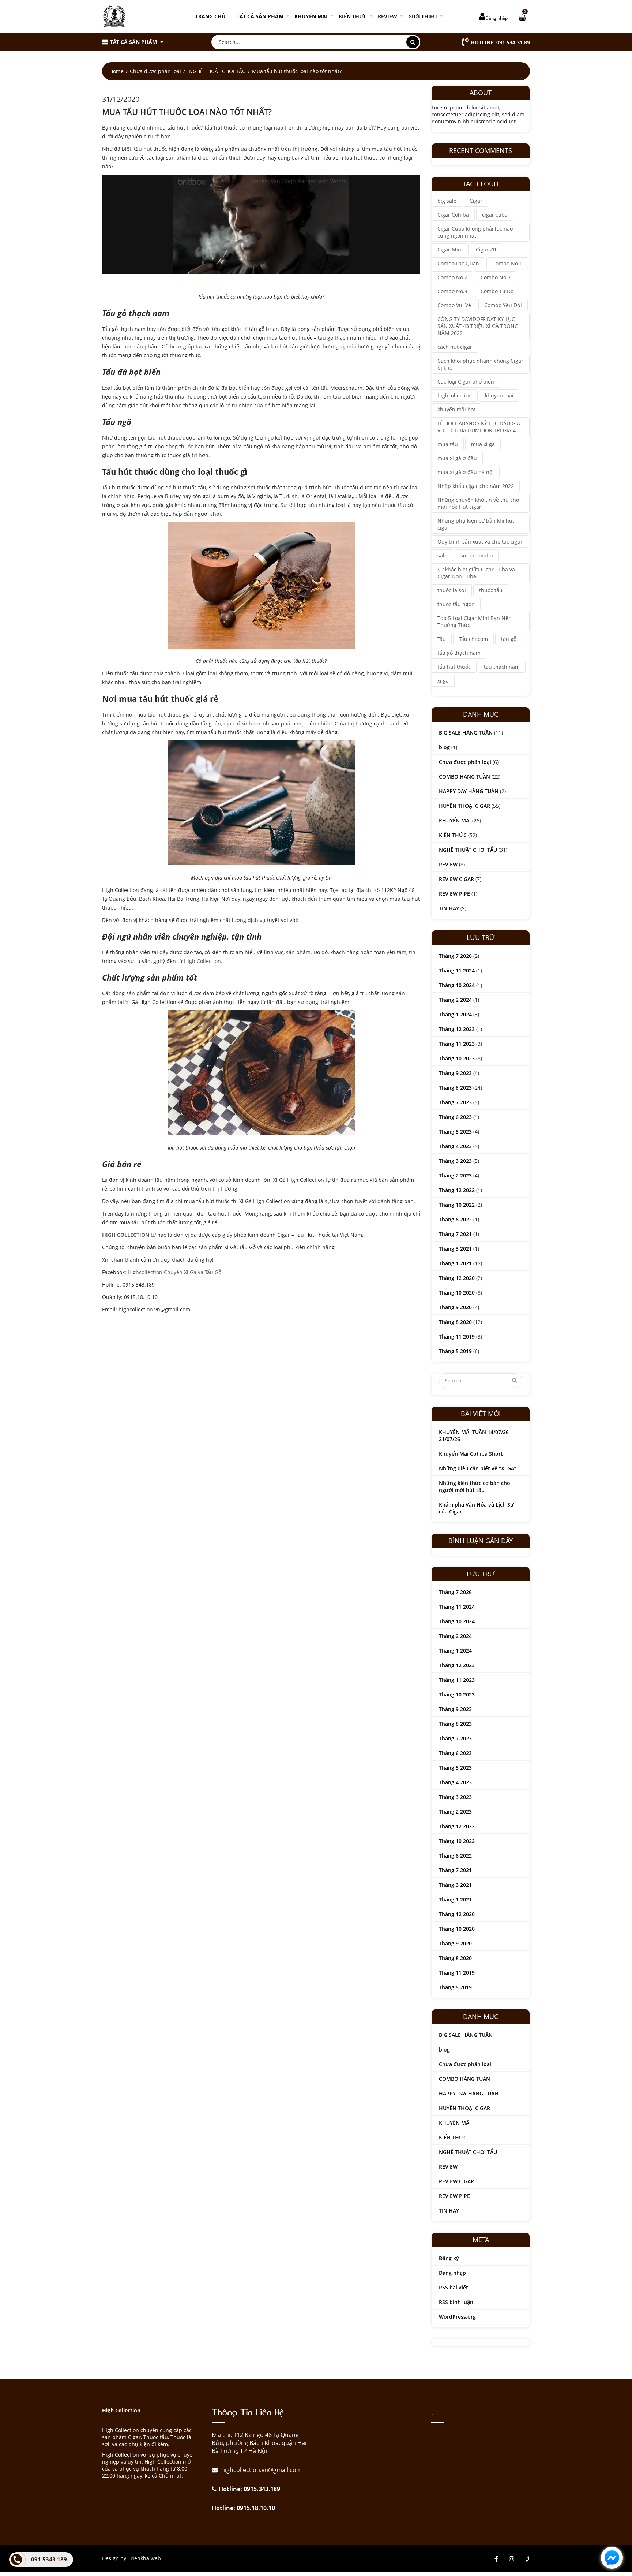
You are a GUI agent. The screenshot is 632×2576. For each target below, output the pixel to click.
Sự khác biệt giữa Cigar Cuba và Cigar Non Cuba (476, 573)
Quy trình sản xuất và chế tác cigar (480, 542)
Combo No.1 (507, 263)
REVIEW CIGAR (456, 879)
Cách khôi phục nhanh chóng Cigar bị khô (480, 364)
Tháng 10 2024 (457, 985)
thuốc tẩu (491, 590)
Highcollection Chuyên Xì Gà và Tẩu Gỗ (174, 1272)
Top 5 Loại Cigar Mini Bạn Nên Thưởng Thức (475, 621)
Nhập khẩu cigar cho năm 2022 (476, 486)
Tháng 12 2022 (457, 1190)
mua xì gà (483, 444)
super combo (477, 555)
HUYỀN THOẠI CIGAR (464, 806)
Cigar (476, 201)
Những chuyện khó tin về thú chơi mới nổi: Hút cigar (479, 503)
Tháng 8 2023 (455, 1088)
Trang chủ (210, 16)
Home (116, 71)
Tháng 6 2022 (455, 1219)
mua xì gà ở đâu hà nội (466, 472)
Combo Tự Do (497, 291)
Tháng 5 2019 (455, 1351)
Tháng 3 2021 (455, 1249)
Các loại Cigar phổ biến (466, 382)
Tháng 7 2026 (455, 956)
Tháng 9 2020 (455, 1307)
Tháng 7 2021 (455, 1234)
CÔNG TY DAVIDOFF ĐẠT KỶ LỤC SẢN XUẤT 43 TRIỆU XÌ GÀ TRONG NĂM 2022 (478, 326)
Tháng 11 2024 (457, 970)
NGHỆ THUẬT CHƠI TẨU (217, 71)
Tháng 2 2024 (455, 1000)
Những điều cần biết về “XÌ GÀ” (478, 1468)
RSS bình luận (456, 2302)
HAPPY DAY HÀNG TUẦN (469, 791)
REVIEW (388, 16)
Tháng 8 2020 (455, 1322)
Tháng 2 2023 (455, 1175)
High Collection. (203, 961)
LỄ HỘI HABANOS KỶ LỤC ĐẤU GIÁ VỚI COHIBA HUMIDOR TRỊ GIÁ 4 (479, 427)
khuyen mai (499, 395)
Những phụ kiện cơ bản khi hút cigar (476, 524)
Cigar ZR (486, 249)
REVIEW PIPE (454, 894)
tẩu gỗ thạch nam (459, 653)
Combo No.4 (452, 291)
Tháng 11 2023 (457, 1044)
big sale (447, 201)
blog (444, 747)
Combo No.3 (496, 277)
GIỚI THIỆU (423, 16)
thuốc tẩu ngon (456, 604)
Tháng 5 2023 (455, 1132)
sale (442, 555)
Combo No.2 (452, 277)
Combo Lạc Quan (458, 263)
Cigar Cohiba (453, 215)
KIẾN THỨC (353, 16)
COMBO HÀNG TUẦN (464, 776)
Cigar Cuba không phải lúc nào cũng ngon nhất (475, 232)
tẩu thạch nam (502, 667)
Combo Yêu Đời (503, 305)
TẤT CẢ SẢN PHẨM (260, 16)
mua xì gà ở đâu (457, 458)
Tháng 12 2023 (457, 1029)
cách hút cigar (455, 347)
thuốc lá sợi (452, 590)
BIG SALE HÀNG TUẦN (466, 733)
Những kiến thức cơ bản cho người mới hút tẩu (475, 1486)
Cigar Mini (450, 249)
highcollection (455, 395)
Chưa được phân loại (155, 71)
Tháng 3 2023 (455, 1161)
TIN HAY (449, 908)
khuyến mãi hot (456, 409)
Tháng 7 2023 (455, 1102)
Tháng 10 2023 (457, 1058)
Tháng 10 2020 (457, 1293)
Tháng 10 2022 (457, 1205)
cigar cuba (495, 215)
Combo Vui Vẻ (454, 305)
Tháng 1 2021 (455, 1263)
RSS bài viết (454, 2287)
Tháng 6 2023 (455, 1117)
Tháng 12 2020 (457, 1278)
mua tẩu (448, 444)
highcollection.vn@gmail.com (261, 2470)
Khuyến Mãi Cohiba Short (471, 1454)
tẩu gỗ (509, 639)
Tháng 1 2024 (455, 1014)
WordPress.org (457, 2317)
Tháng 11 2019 (457, 1336)
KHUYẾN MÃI (311, 16)
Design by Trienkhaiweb (131, 2558)
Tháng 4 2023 (455, 1146)
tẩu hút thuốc (454, 667)
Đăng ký (449, 2258)
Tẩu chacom (473, 639)
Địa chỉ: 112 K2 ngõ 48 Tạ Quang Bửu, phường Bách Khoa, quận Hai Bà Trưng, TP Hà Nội (259, 2443)
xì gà (443, 681)
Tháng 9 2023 (455, 1073)
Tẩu (442, 639)
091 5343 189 (49, 2559)
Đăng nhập (496, 18)
